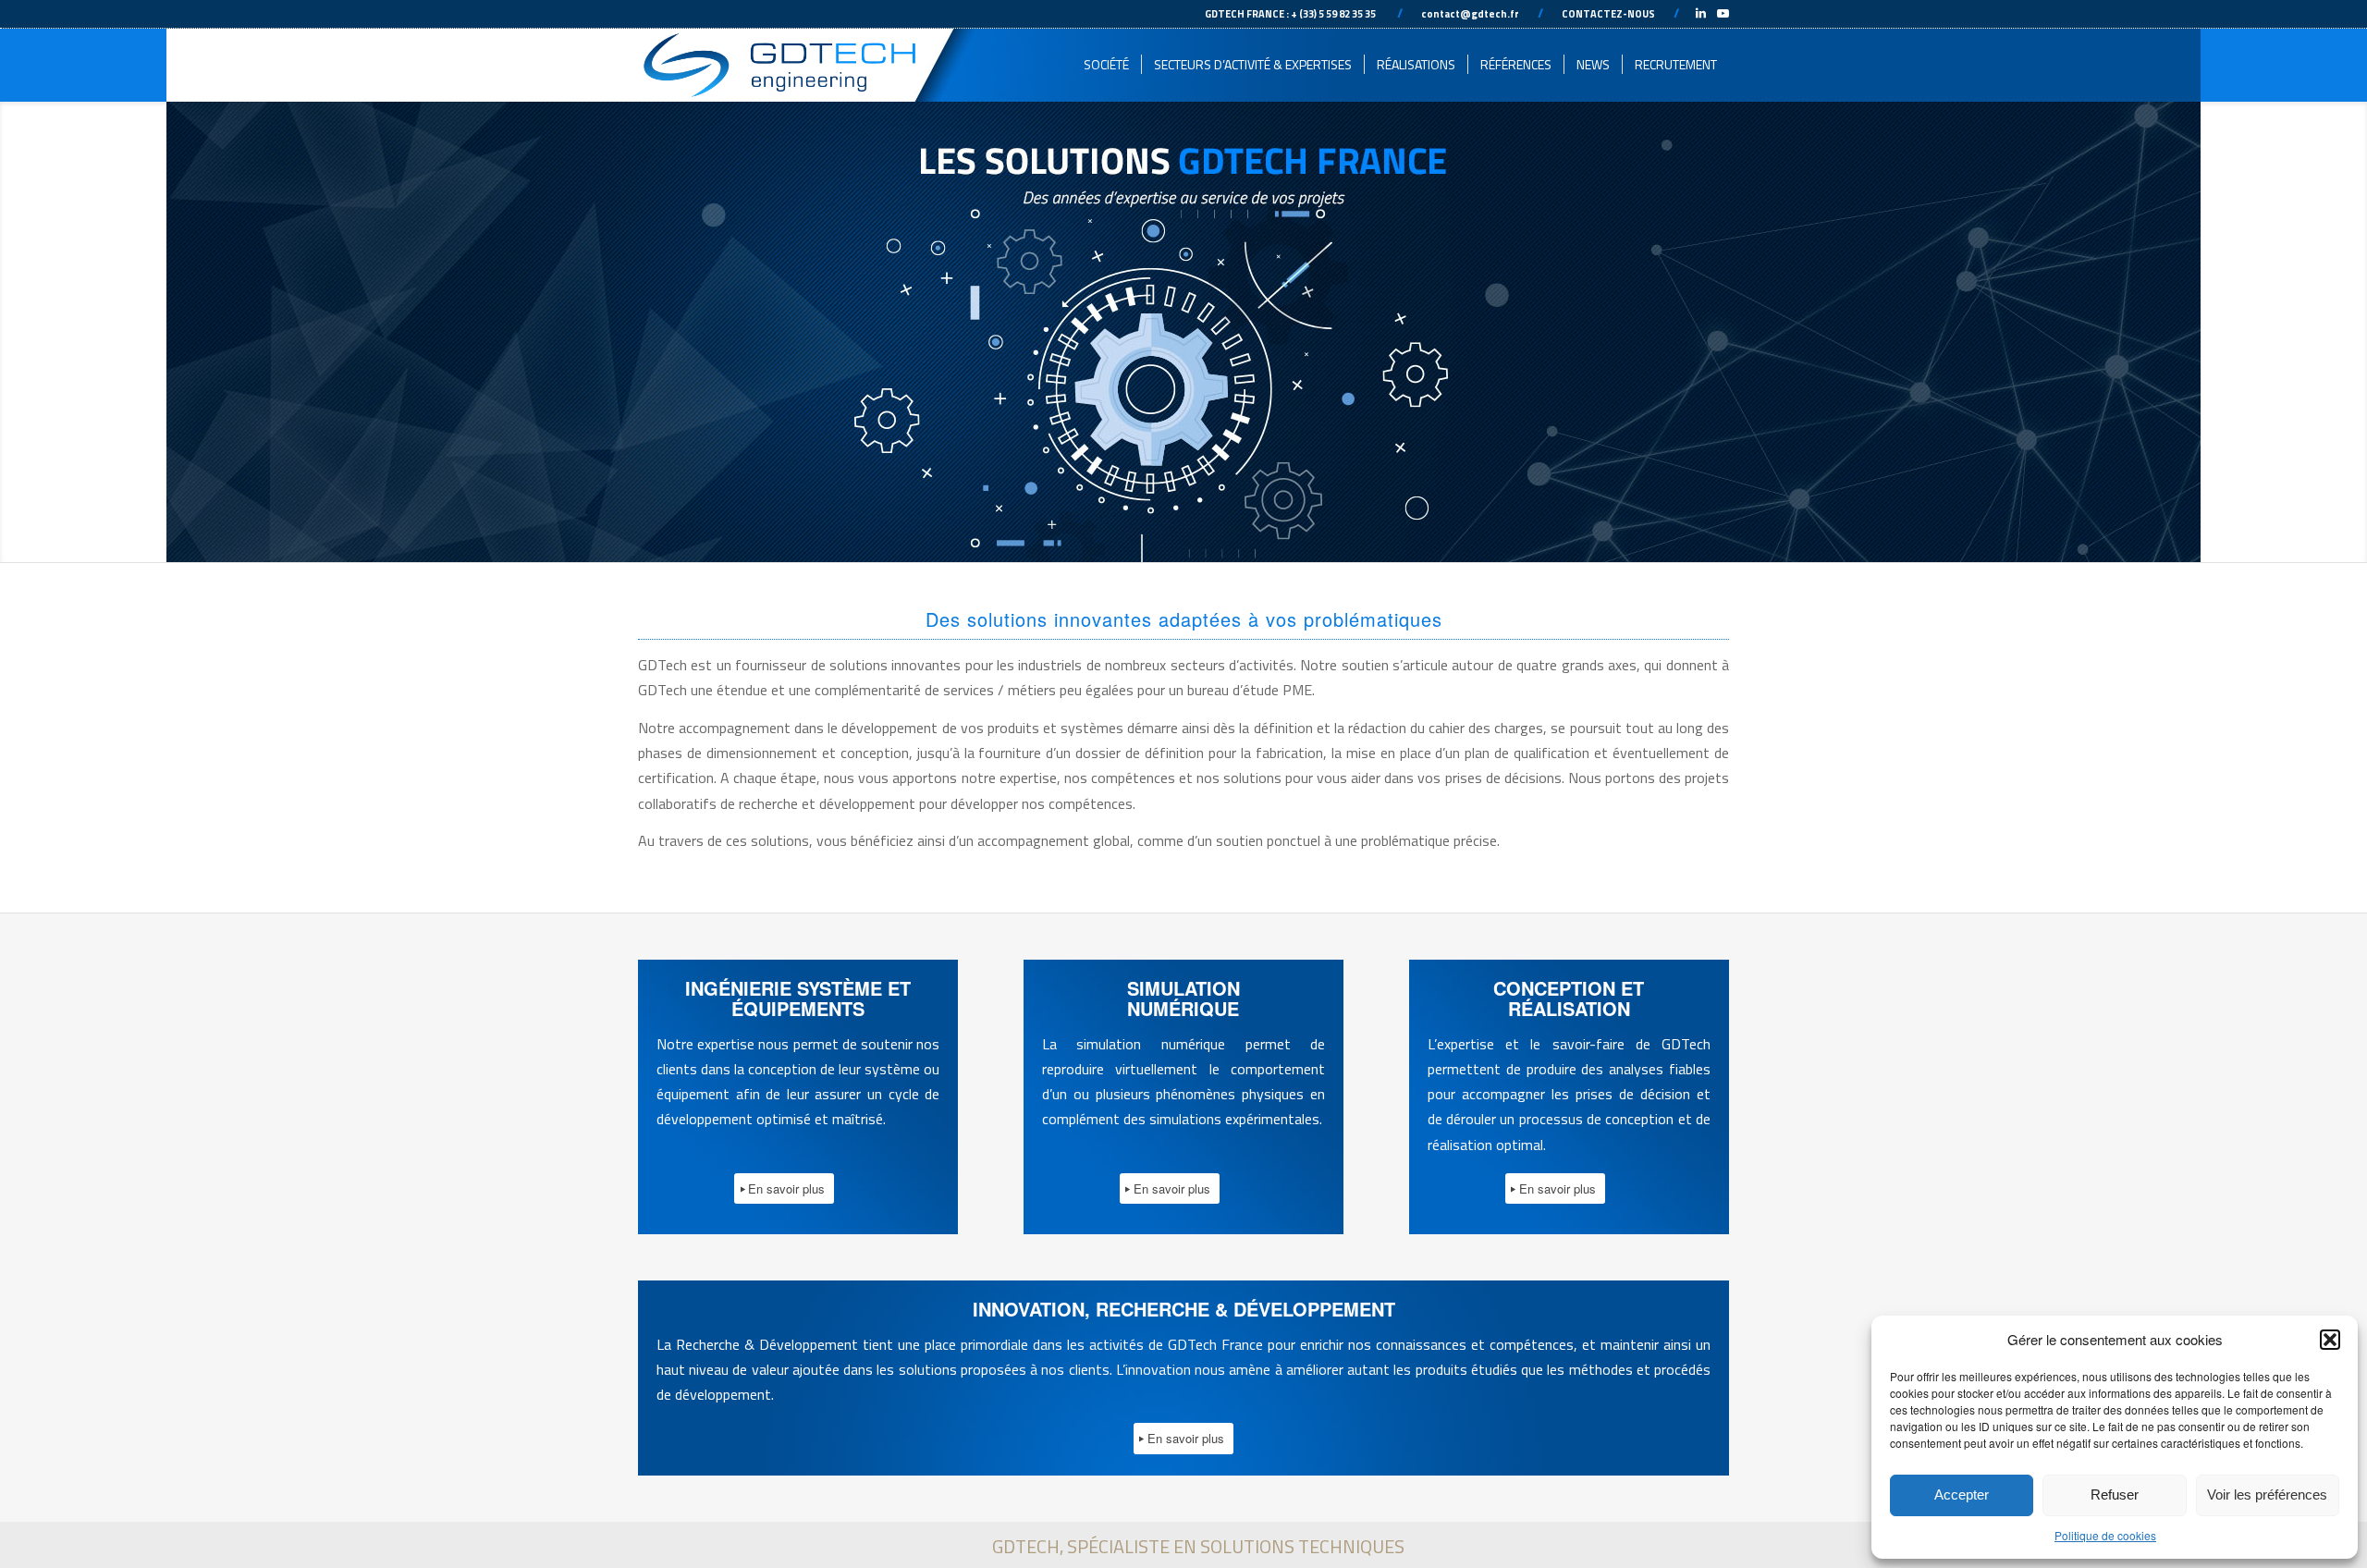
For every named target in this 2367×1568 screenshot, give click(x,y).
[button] (2330, 1340)
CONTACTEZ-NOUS (1608, 14)
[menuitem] (1106, 65)
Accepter (1962, 1494)
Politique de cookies (2105, 1535)
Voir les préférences (2267, 1494)
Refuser (2115, 1494)
